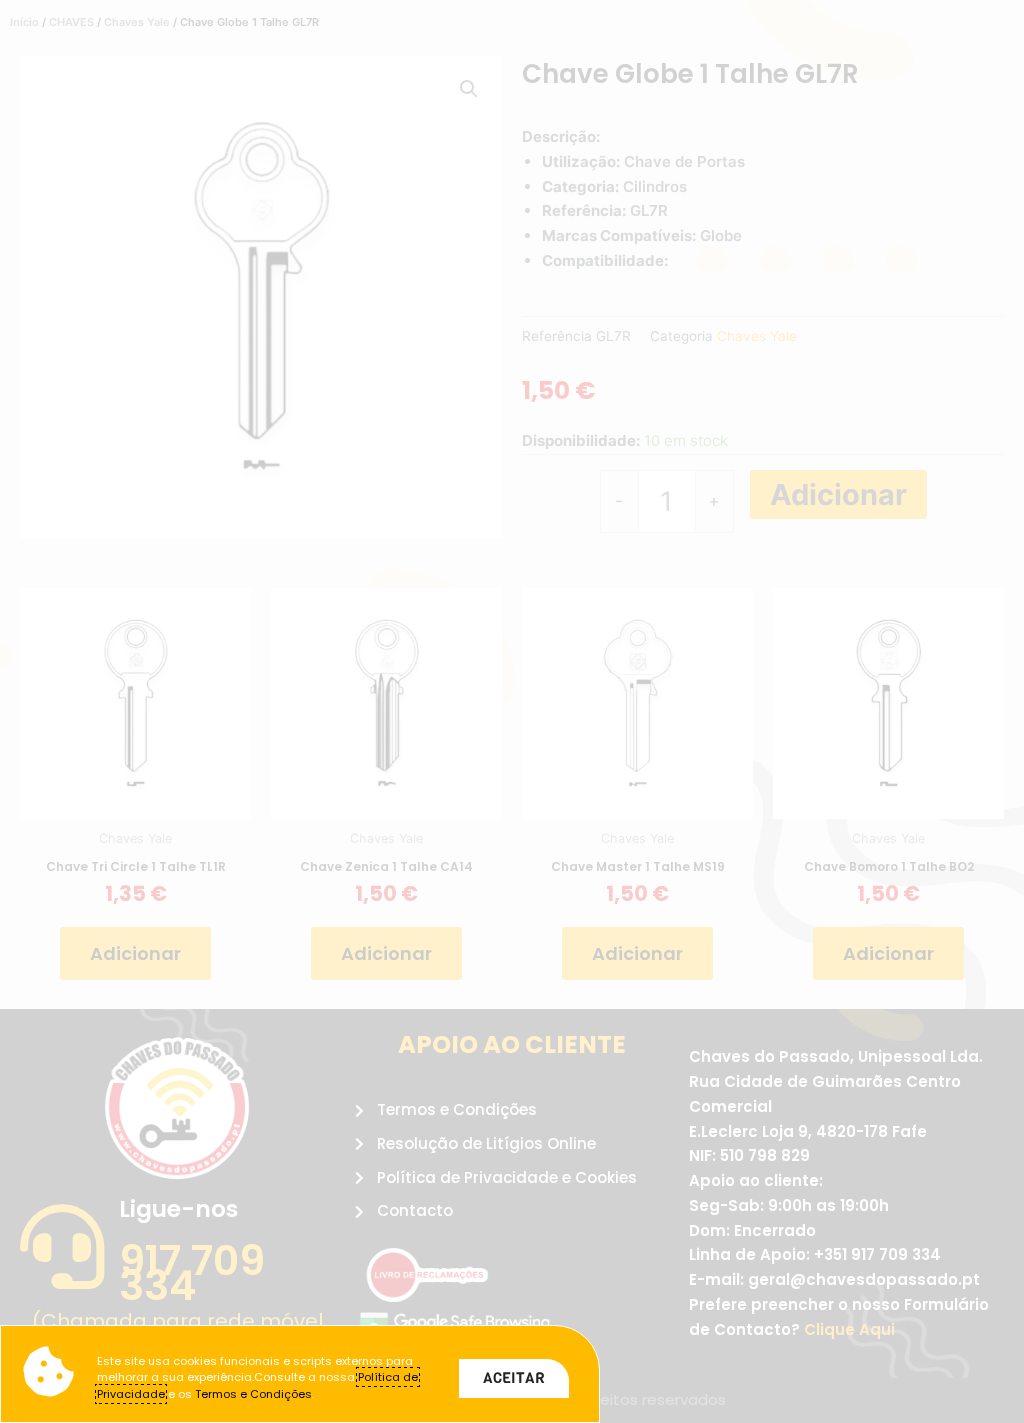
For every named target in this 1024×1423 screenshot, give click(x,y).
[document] (512, 711)
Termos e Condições (253, 1394)
